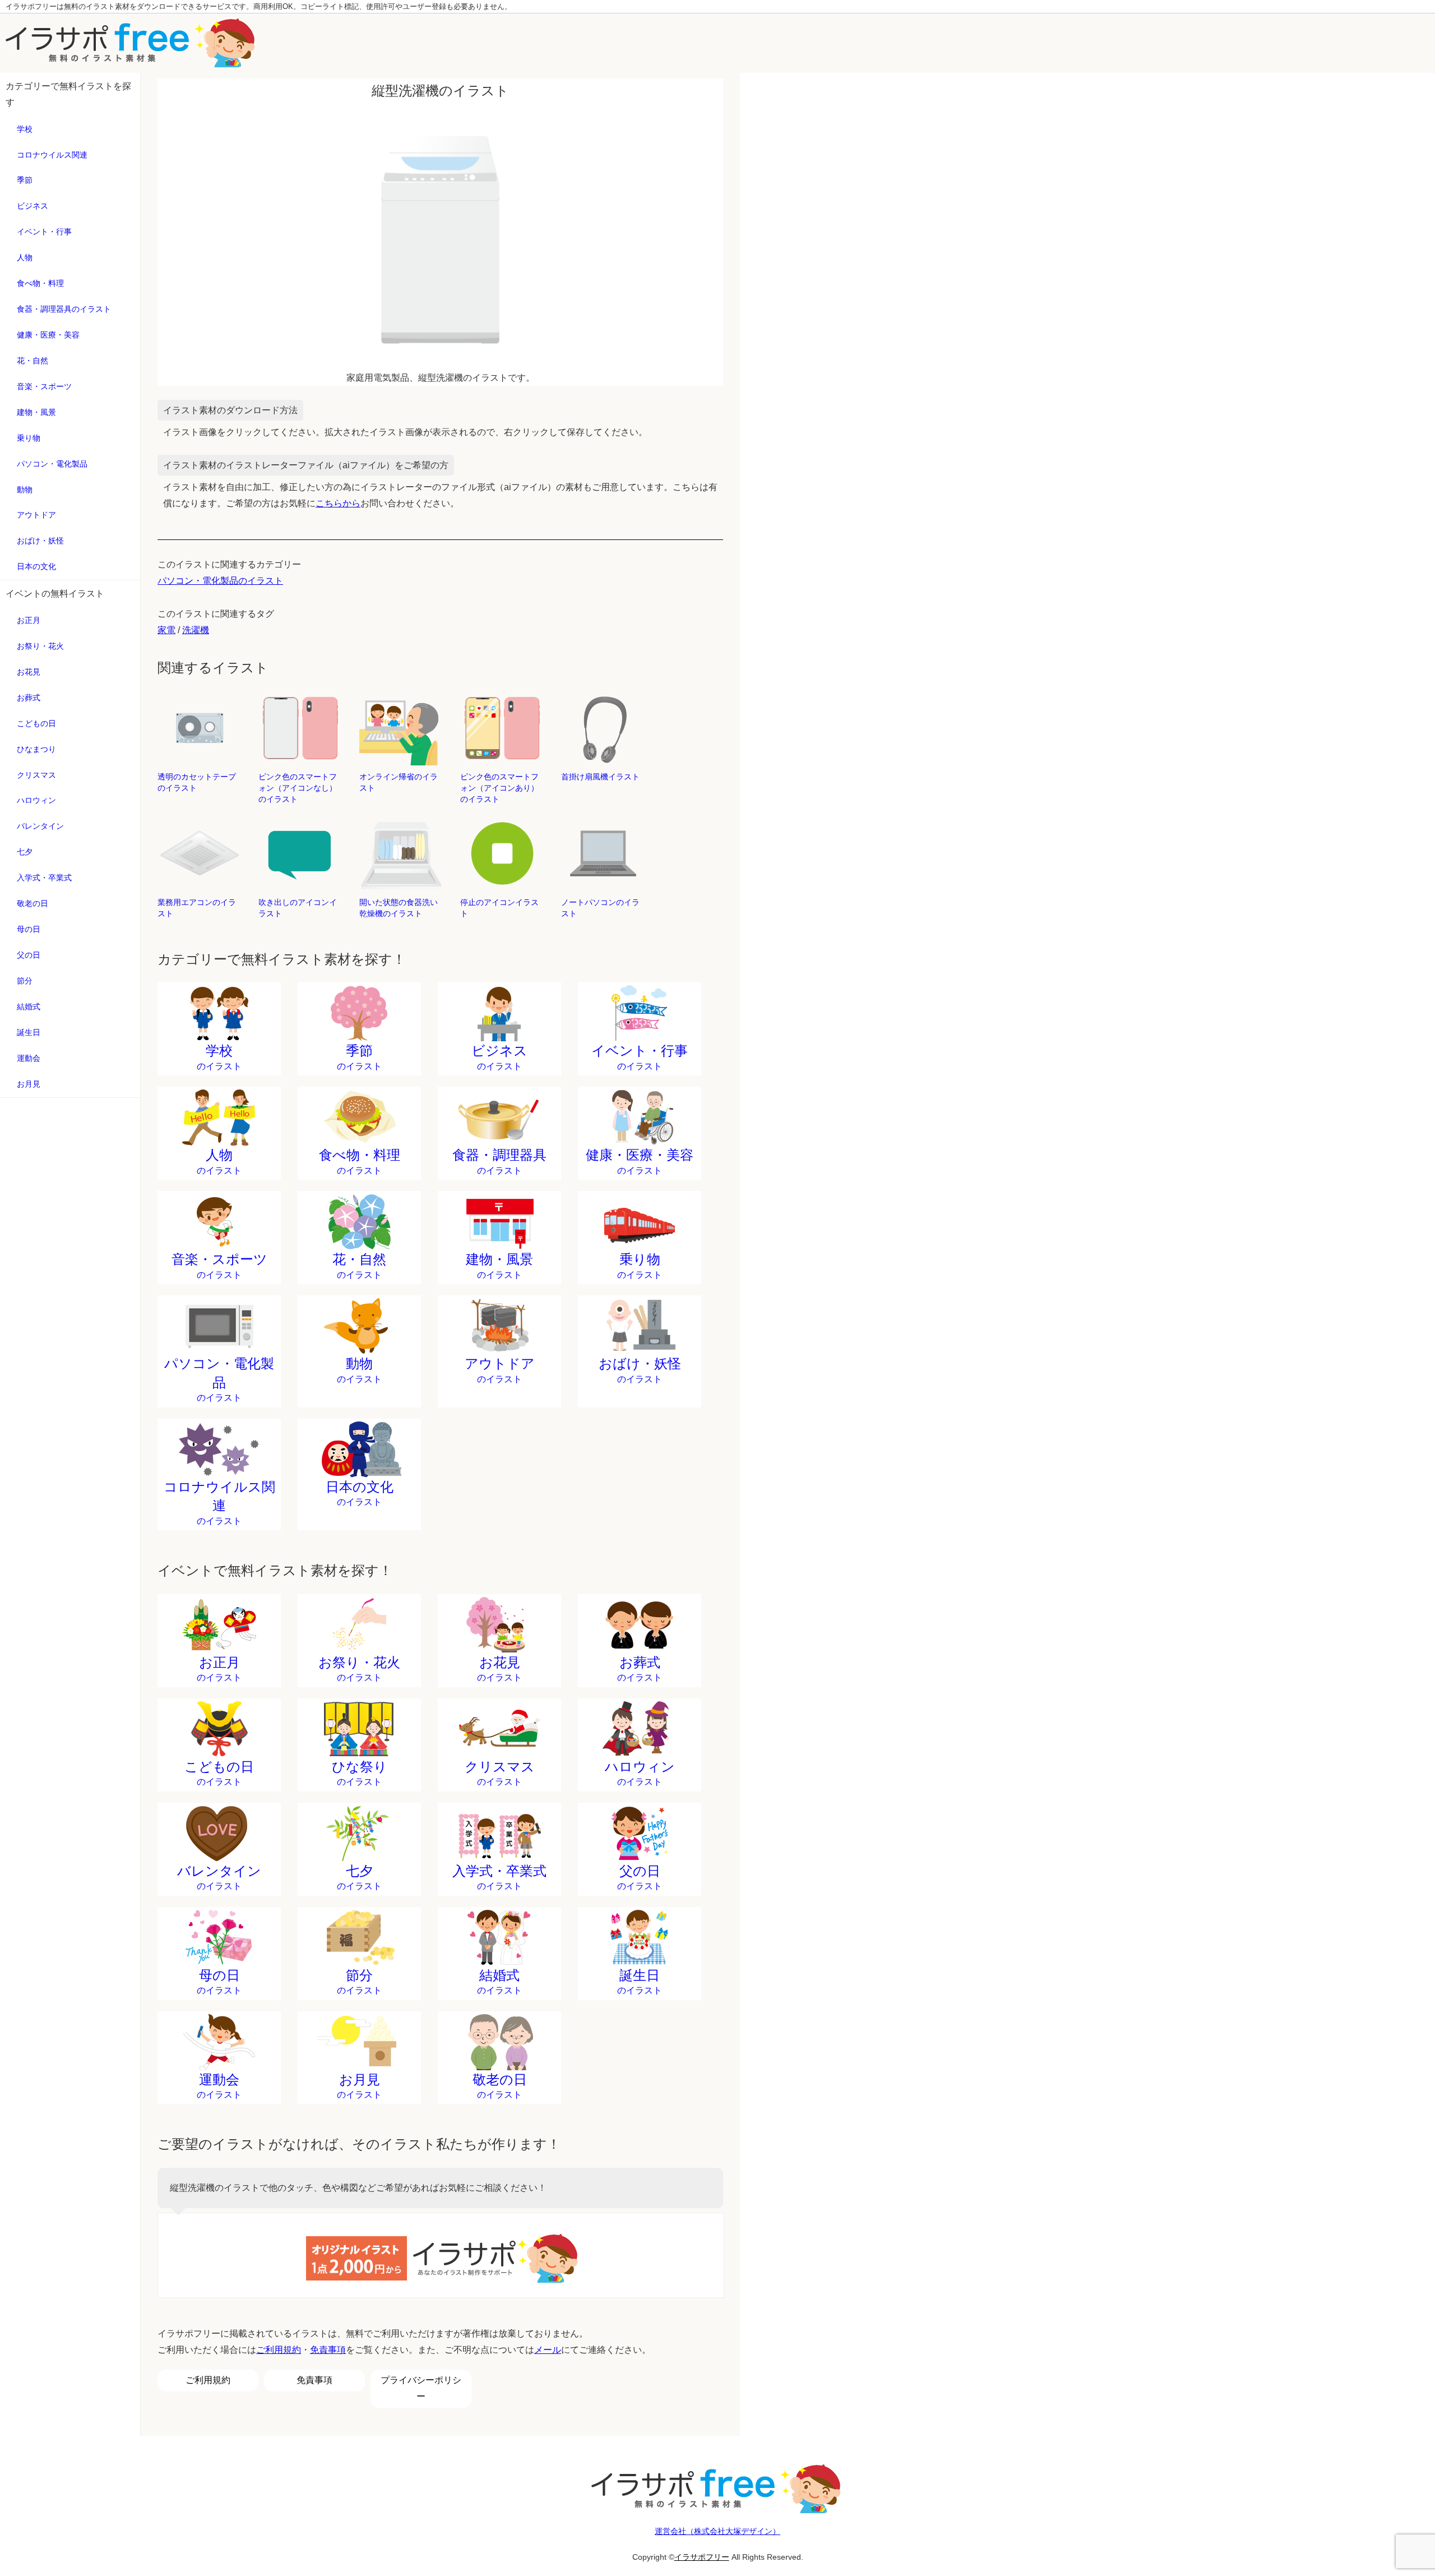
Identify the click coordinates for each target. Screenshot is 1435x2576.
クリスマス (36, 775)
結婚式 (29, 1007)
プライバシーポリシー (421, 2388)
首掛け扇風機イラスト (600, 777)
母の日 (29, 929)
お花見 (29, 672)
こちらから (338, 503)
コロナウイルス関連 (52, 155)
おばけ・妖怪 (40, 541)
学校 (25, 129)
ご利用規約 (279, 2350)
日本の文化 (36, 566)
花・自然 (33, 361)
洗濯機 (196, 630)
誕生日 (29, 1032)
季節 (25, 180)
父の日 (29, 955)
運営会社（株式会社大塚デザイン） (717, 2531)
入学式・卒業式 (44, 878)
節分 (25, 981)
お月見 (29, 1084)
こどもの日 (36, 723)
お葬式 (29, 698)
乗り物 (29, 438)
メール (548, 2350)
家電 (166, 630)
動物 (25, 490)
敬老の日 (33, 903)
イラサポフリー (702, 2557)
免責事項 (328, 2350)
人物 (25, 257)
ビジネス (33, 206)
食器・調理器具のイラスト (64, 309)
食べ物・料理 (40, 283)
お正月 (29, 620)
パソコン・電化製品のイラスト (220, 581)
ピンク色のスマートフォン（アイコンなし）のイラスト (298, 788)
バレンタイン (40, 826)
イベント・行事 (44, 232)
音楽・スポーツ (44, 386)
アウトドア (36, 515)
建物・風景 (36, 412)
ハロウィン (36, 800)
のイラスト (219, 1057)
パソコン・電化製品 (52, 464)
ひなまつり (36, 749)
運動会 (29, 1058)
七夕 (25, 852)
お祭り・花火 (40, 646)
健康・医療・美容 (48, 335)
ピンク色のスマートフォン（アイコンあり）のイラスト (499, 788)
